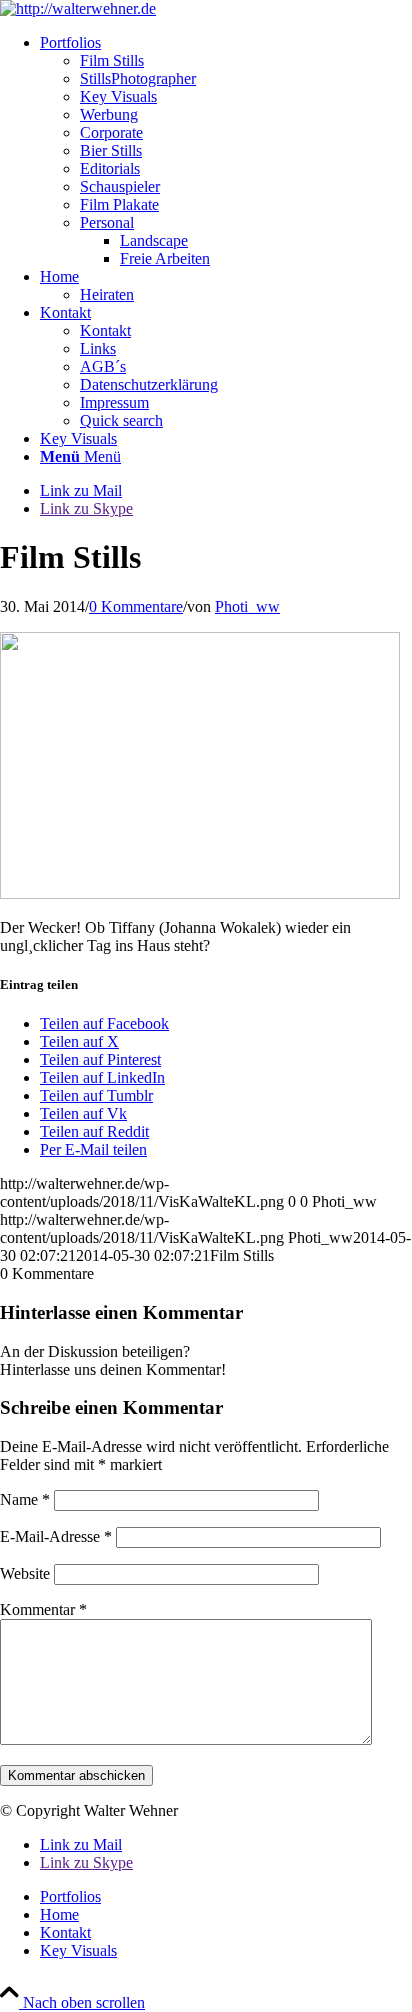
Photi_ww (247, 606)
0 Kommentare (136, 606)
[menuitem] (226, 151)
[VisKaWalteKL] (78, 8)
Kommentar (43, 1609)
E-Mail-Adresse (56, 1536)
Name (25, 1499)
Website (25, 1573)
